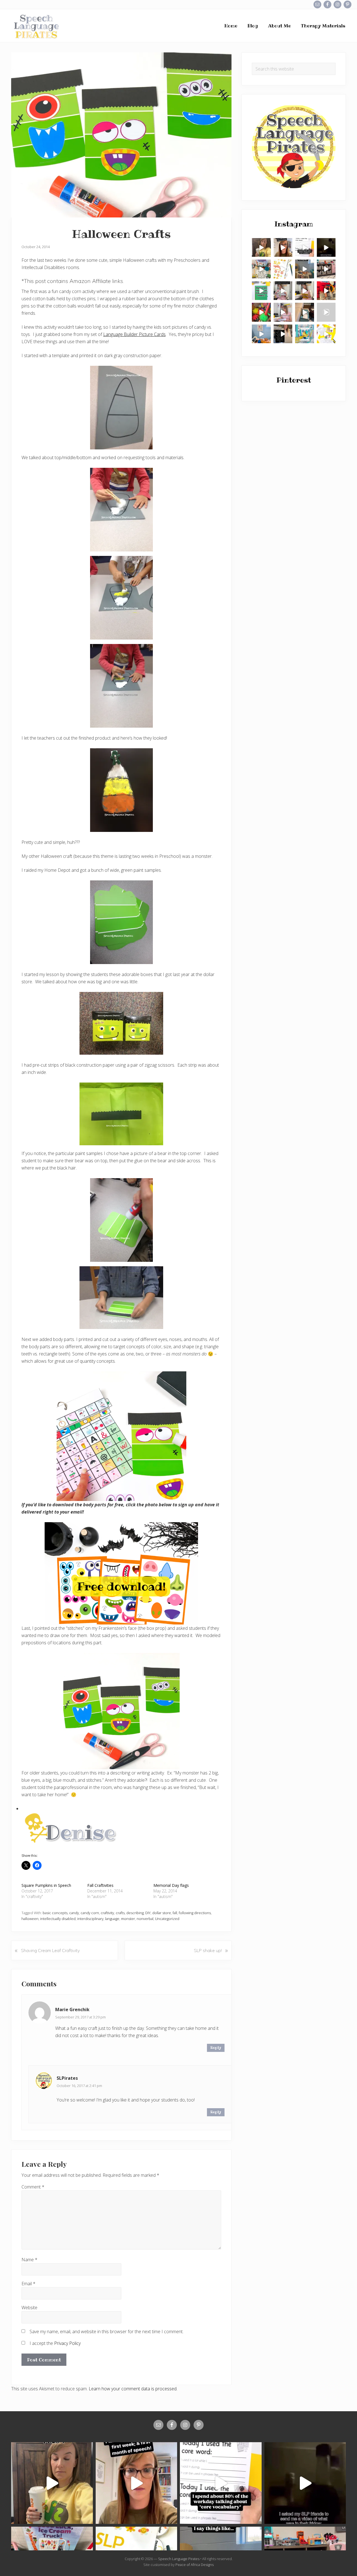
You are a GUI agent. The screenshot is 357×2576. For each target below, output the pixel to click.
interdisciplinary (90, 1919)
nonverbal (145, 1919)
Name (29, 2260)
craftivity (107, 1913)
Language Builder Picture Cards (134, 334)
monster (128, 1919)
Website (29, 2308)
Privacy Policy (67, 2343)
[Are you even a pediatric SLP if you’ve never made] (326, 312)
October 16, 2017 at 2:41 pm (79, 2086)
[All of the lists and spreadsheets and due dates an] (283, 269)
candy (74, 1913)
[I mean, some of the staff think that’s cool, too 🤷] (305, 269)
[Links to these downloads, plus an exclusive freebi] (261, 291)
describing (135, 1913)
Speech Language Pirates (179, 2559)
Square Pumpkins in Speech (46, 1885)
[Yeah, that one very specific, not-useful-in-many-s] (305, 291)
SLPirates (67, 2078)
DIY (148, 1913)
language (112, 1919)
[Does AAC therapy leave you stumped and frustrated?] (261, 334)
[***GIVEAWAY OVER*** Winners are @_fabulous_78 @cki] (305, 334)
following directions (195, 1913)
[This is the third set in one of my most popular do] (326, 334)
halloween (30, 1919)
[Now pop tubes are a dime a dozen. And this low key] (261, 312)
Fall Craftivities (100, 1885)
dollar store (162, 1913)
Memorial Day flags (171, 1885)
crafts (120, 1913)
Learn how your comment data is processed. (133, 2389)
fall (175, 1913)
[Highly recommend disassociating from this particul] (326, 291)
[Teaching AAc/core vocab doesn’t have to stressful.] (283, 312)
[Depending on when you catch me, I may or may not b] (305, 248)
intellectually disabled (58, 1919)
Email (28, 2284)
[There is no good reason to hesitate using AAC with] (283, 291)
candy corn (90, 1913)
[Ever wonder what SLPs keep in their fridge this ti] (326, 248)
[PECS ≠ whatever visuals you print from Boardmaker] (261, 248)
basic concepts (55, 1913)
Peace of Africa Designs (195, 2565)
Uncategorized (167, 1919)
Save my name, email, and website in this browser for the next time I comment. (107, 2332)
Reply (216, 2048)
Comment (33, 2187)
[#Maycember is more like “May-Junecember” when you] (283, 334)
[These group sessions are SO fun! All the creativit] (326, 269)
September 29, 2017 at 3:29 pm (80, 2017)
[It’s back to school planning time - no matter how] (283, 248)
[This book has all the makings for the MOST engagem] (261, 269)
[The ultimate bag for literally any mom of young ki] (305, 312)
